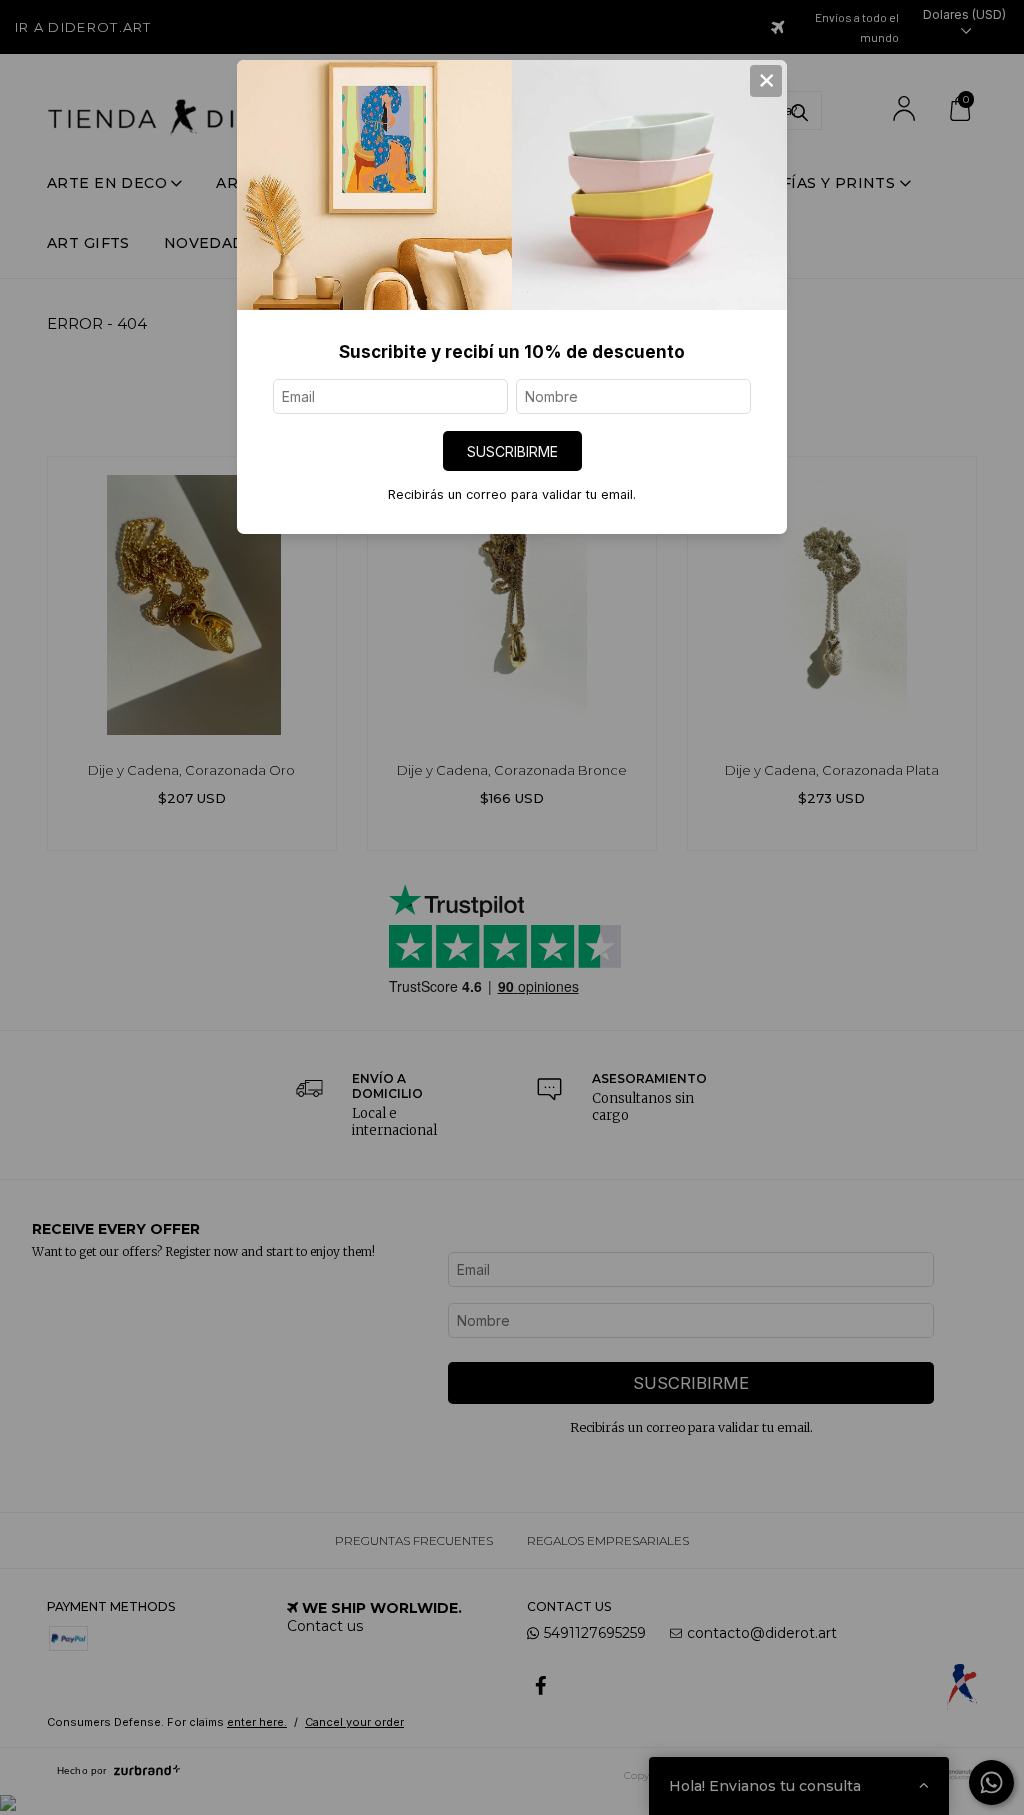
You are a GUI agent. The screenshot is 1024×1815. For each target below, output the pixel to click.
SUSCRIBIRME (512, 451)
